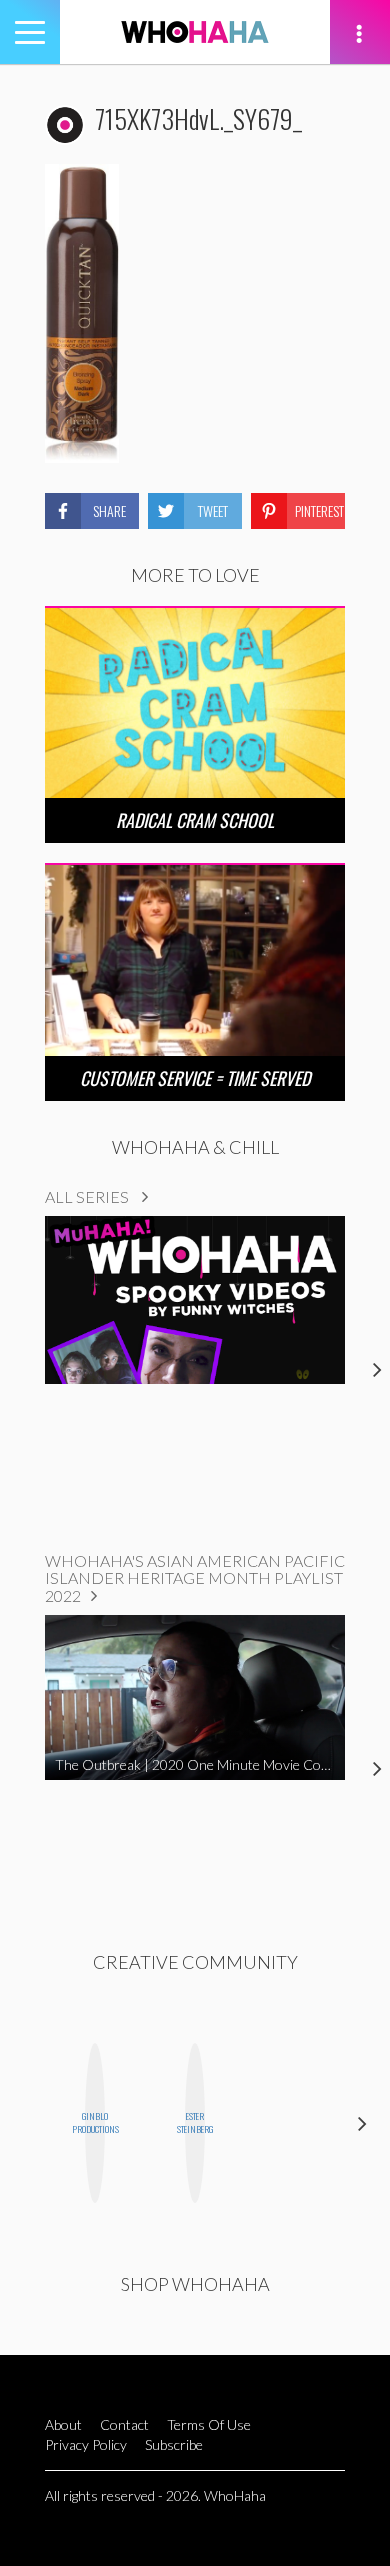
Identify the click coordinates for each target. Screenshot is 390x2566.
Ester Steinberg (195, 2122)
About (63, 2424)
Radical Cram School (195, 820)
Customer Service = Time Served (195, 1078)
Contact (124, 2424)
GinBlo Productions (95, 2122)
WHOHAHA (195, 32)
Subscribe (174, 2444)
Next (362, 2122)
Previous (27, 2122)
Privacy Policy (86, 2444)
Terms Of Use (209, 2424)
